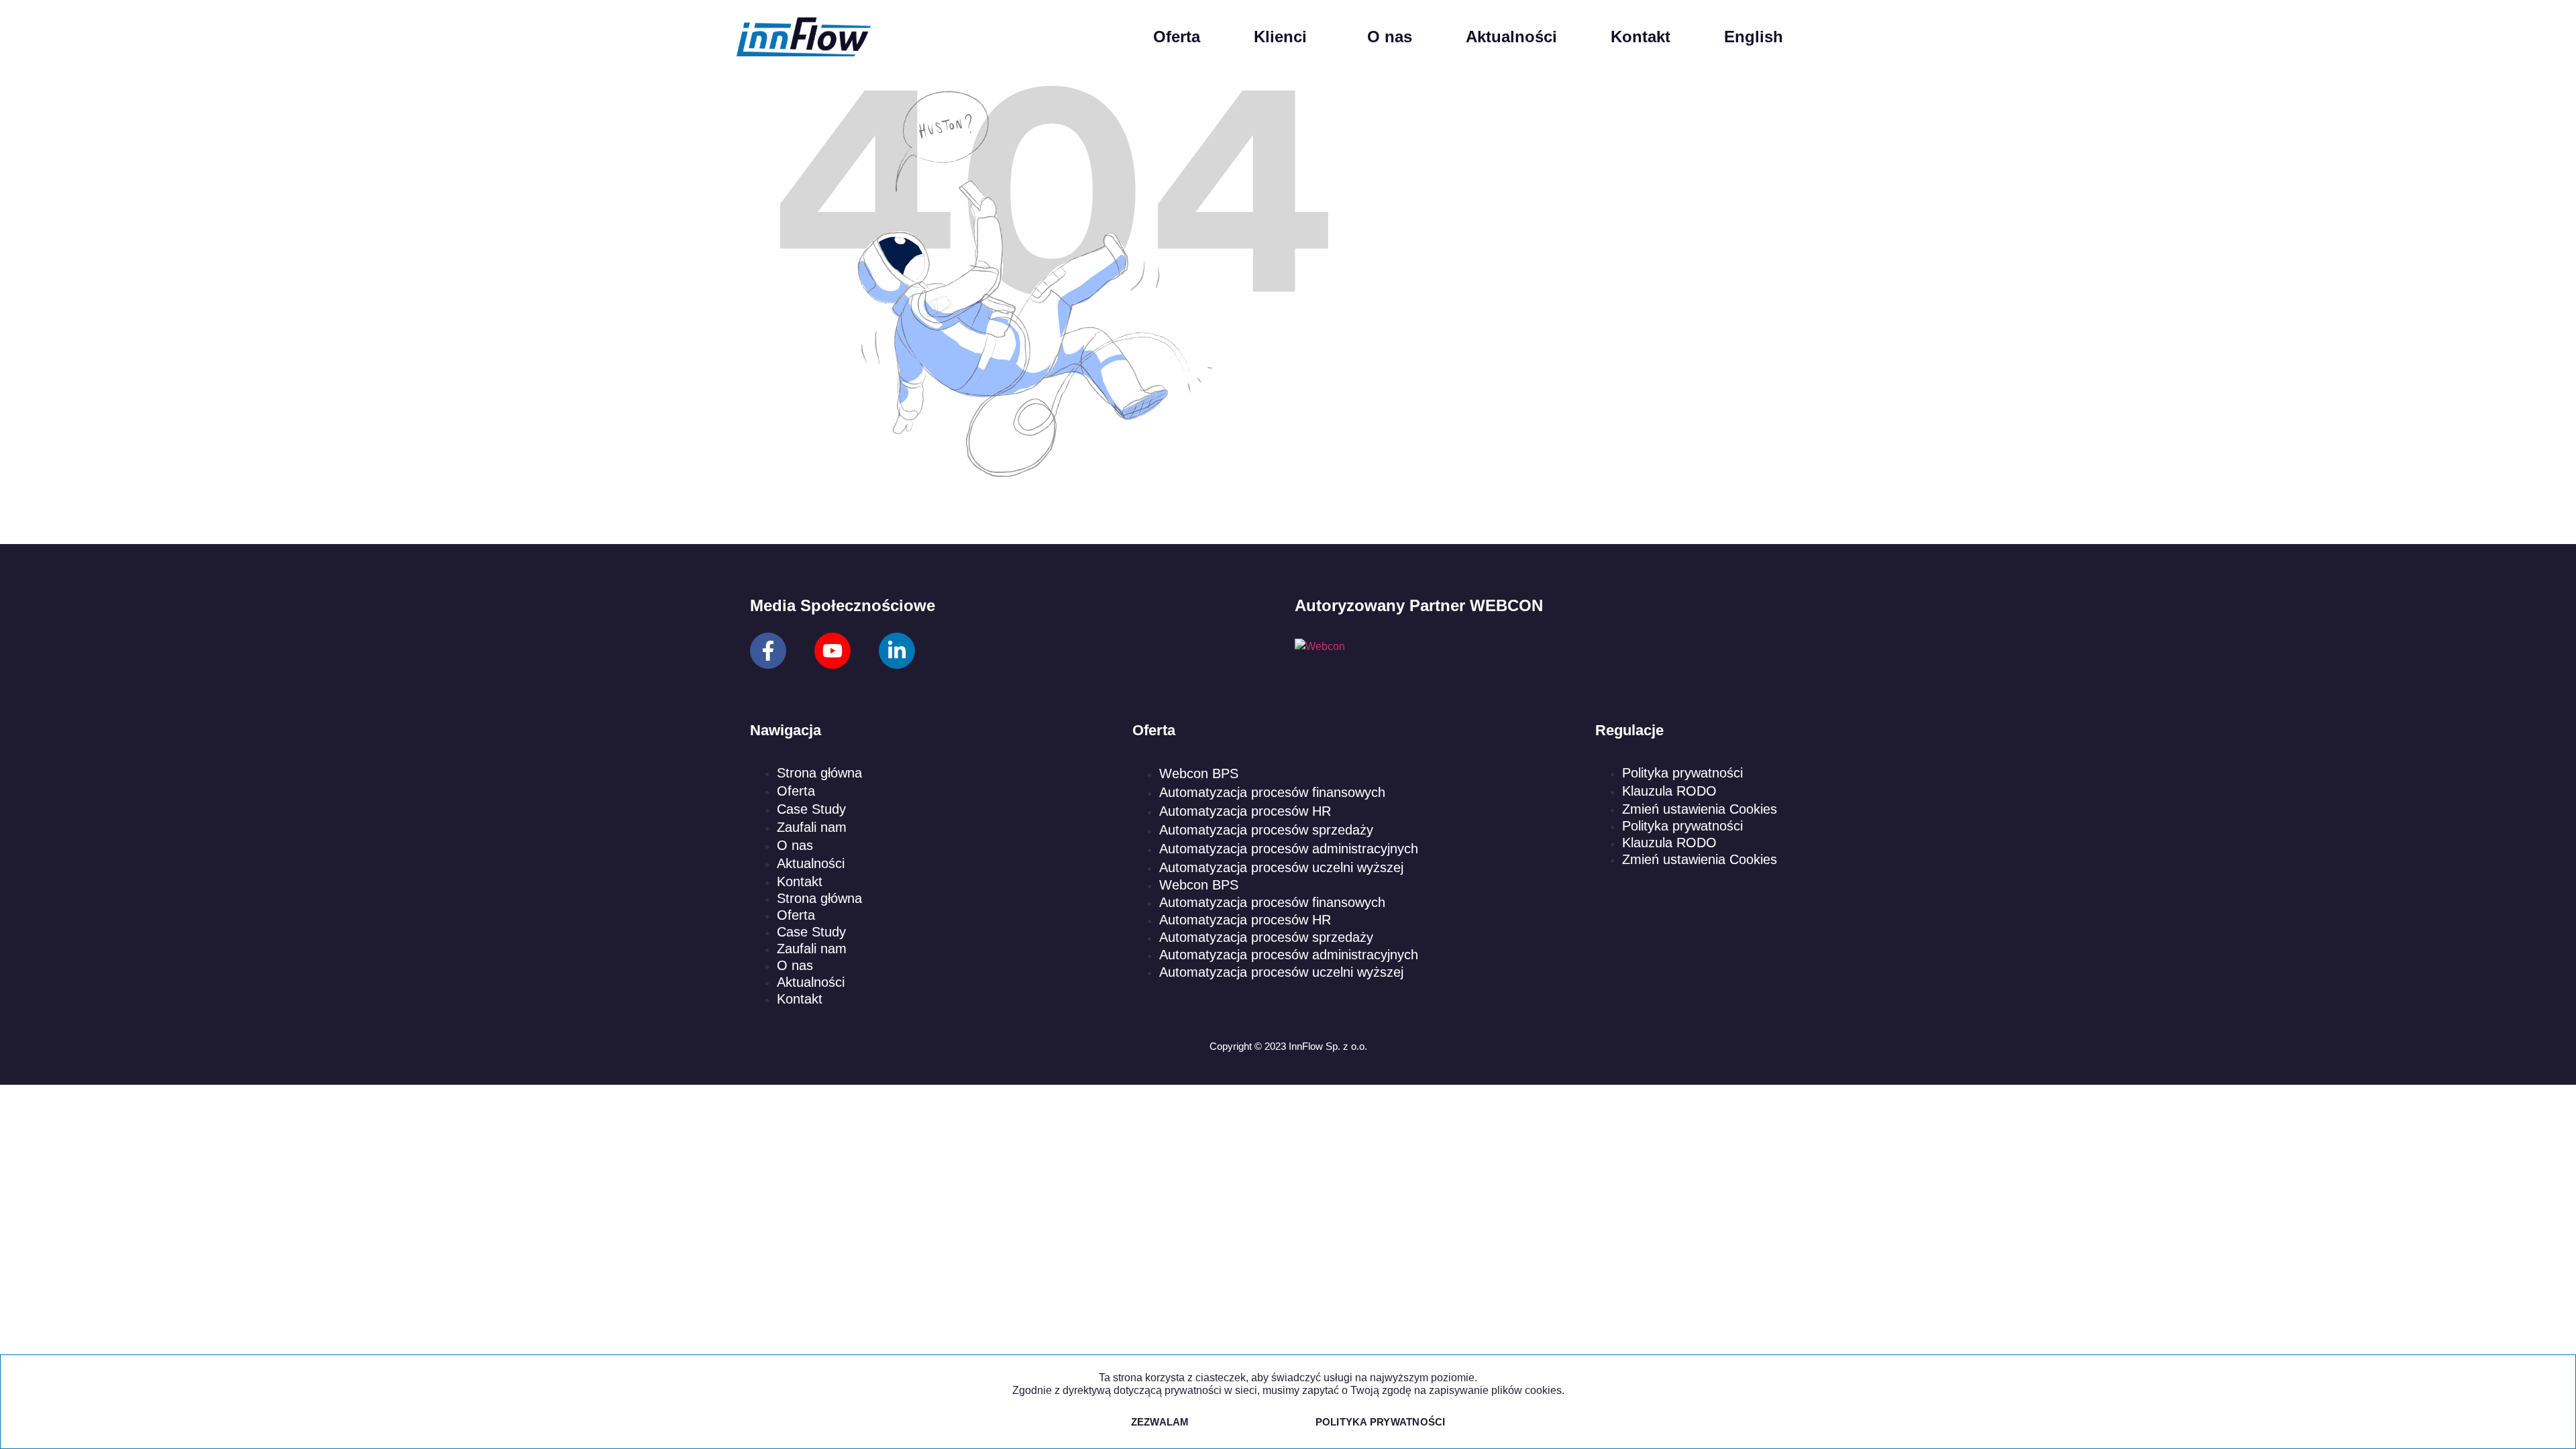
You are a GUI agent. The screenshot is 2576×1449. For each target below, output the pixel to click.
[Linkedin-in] (897, 651)
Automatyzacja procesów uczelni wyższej (1281, 867)
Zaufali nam (812, 827)
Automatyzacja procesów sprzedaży (1266, 830)
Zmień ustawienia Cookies (1700, 809)
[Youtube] (833, 651)
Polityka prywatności (1682, 773)
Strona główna (819, 773)
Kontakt (1641, 37)
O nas (1390, 37)
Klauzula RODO (1669, 791)
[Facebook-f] (768, 651)
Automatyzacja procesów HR (1245, 811)
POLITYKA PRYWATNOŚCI (1381, 1422)
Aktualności (1511, 37)
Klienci (1280, 37)
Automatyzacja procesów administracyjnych (1289, 849)
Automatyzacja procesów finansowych (1272, 792)
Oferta (1177, 37)
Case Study (811, 809)
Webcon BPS (1199, 773)
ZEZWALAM (1160, 1422)
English (1754, 37)
